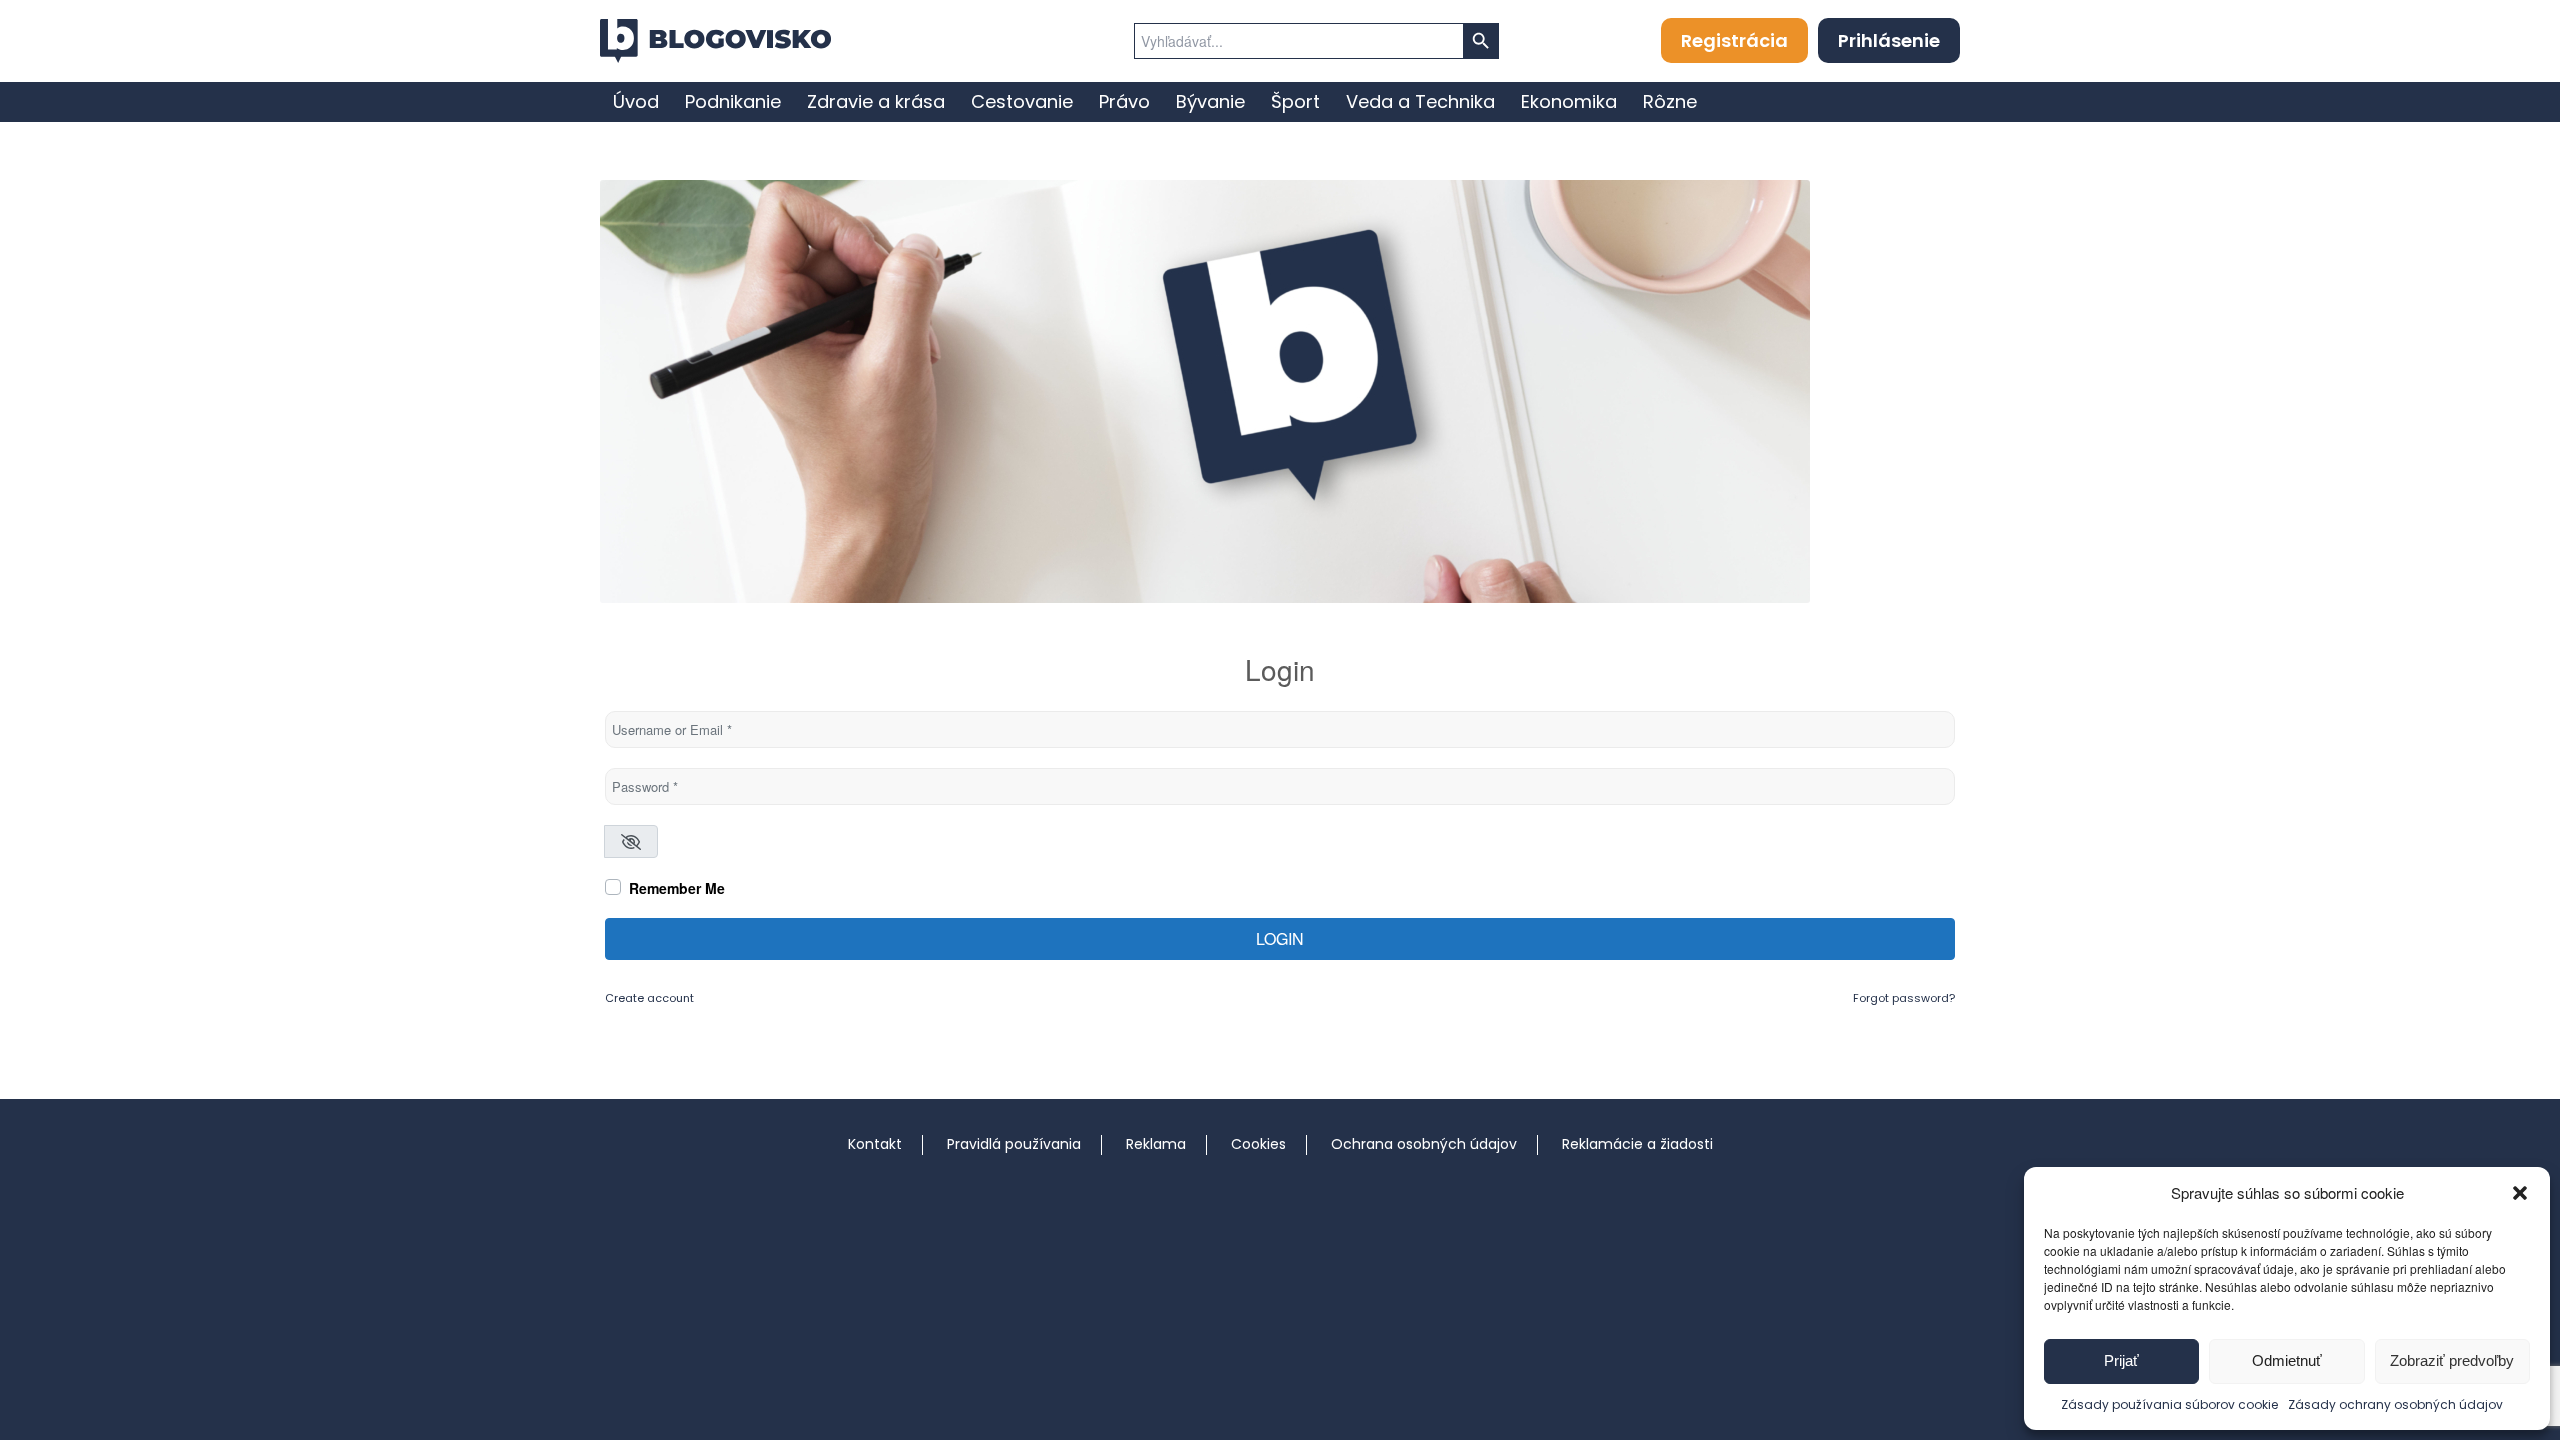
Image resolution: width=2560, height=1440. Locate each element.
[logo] (715, 41)
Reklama (1156, 1144)
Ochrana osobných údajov (1424, 1144)
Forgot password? (1904, 998)
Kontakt (875, 1144)
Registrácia (1734, 40)
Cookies (1258, 1144)
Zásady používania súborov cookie (2169, 1404)
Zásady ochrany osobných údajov (2395, 1404)
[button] (2520, 1193)
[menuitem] (636, 102)
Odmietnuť (2287, 1360)
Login (1280, 938)
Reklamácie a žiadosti (1637, 1144)
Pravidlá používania (1014, 1144)
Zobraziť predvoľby (2452, 1360)
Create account (649, 998)
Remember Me (677, 888)
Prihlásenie (1889, 40)
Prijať (2121, 1360)
